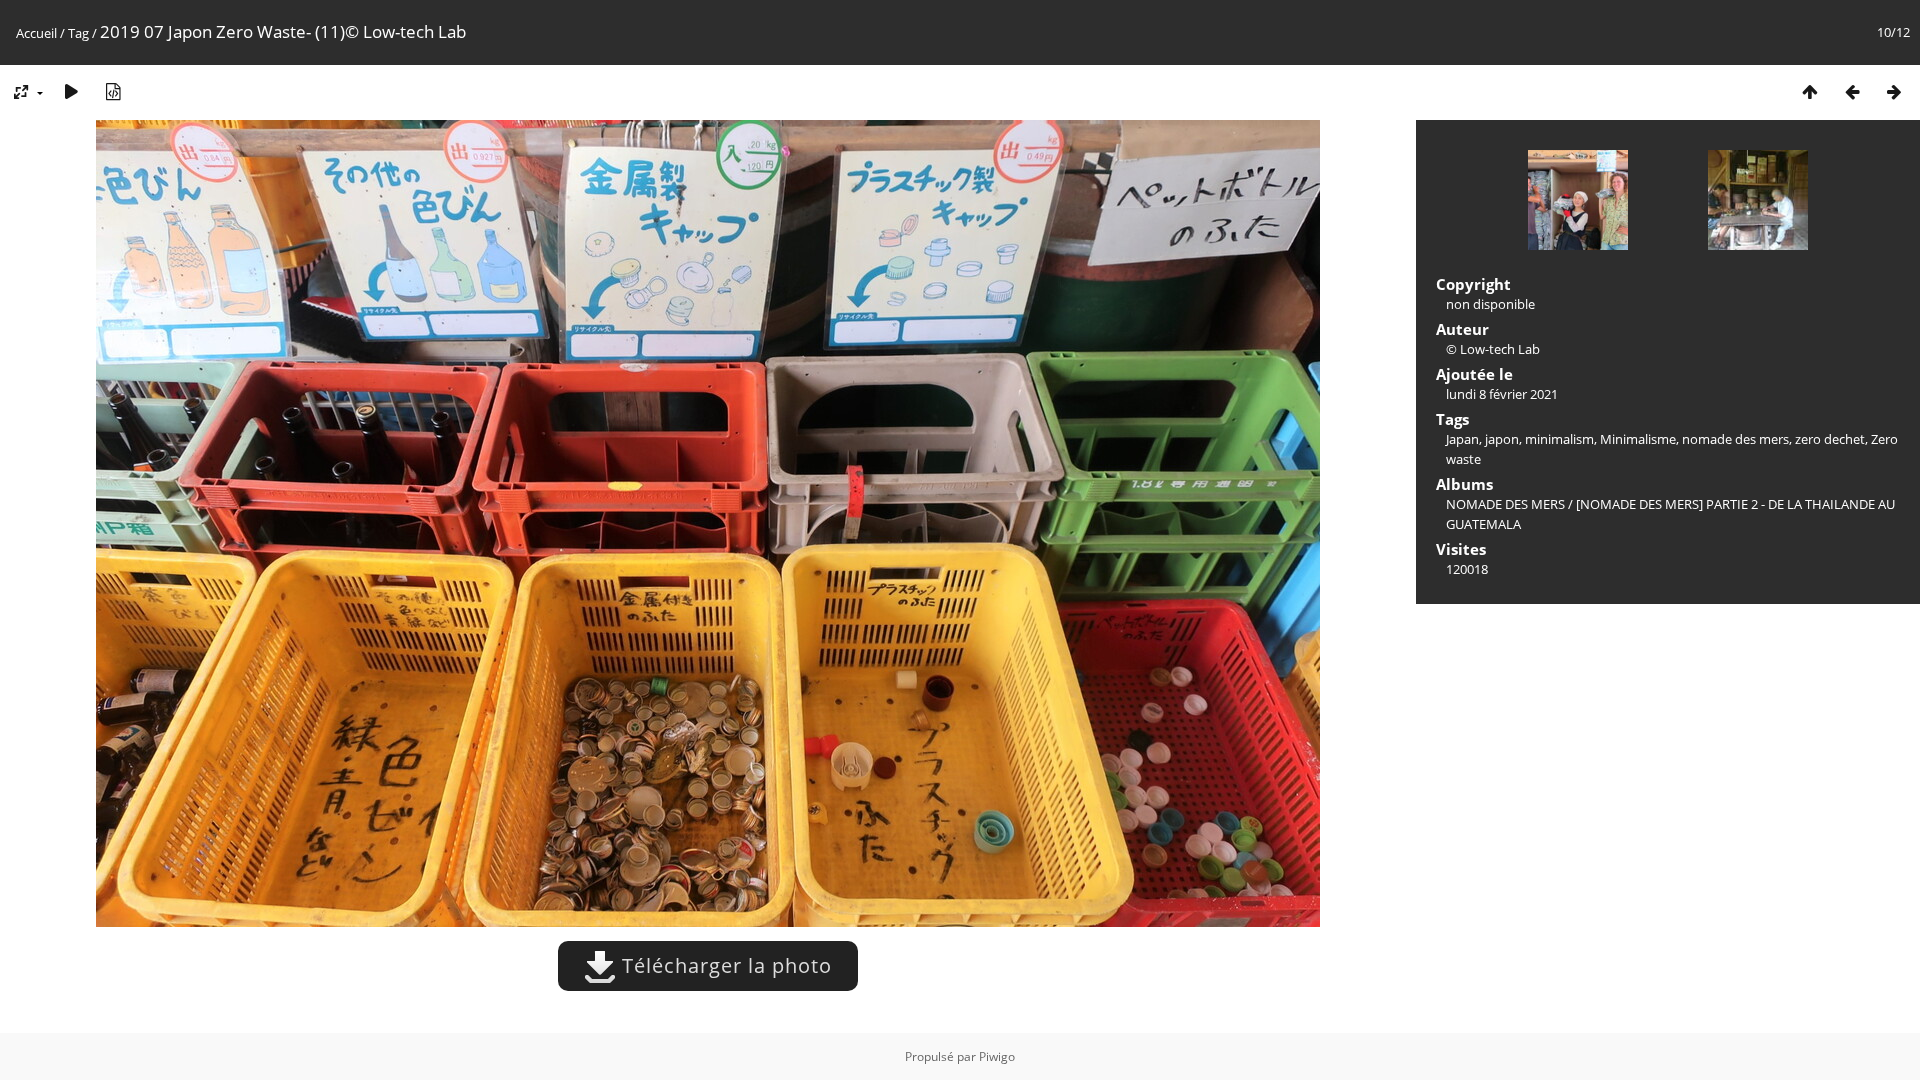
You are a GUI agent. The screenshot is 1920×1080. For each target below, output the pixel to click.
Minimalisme (1638, 439)
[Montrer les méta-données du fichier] (113, 91)
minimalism (1559, 439)
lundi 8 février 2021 (1502, 394)
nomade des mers (1735, 439)
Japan (1462, 439)
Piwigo (997, 1056)
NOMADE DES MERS (1505, 504)
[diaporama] (71, 91)
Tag (78, 33)
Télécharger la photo (724, 965)
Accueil (36, 33)
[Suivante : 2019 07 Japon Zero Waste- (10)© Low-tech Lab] (1894, 91)
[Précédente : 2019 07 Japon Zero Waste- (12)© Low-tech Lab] (1852, 91)
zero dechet (1830, 439)
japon (1502, 439)
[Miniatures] (1810, 91)
